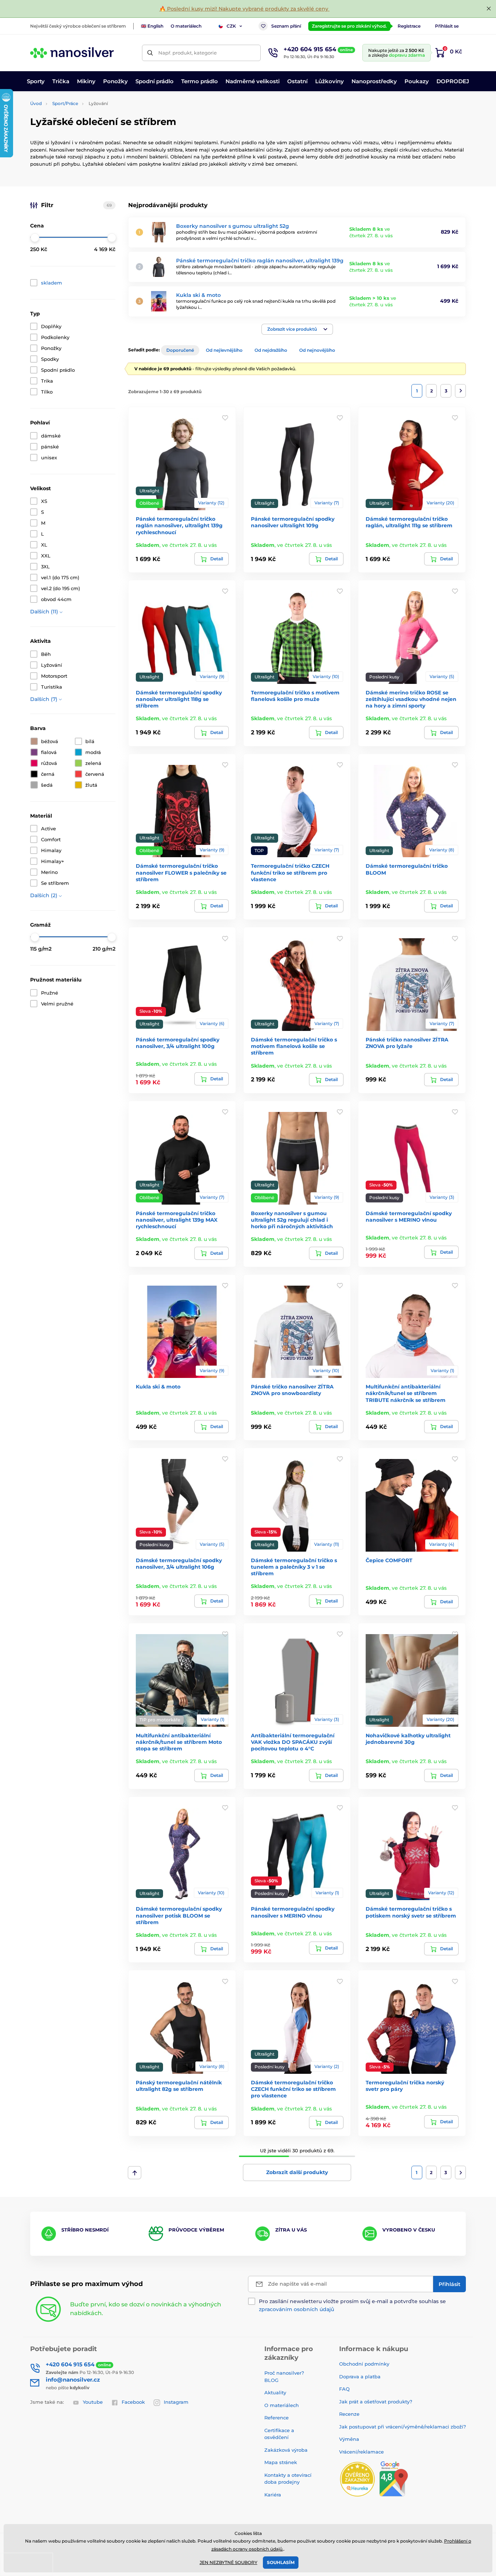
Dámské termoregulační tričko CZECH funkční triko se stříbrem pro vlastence (293, 2089)
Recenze (349, 2414)
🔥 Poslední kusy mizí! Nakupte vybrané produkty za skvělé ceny (245, 9)
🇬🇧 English (152, 26)
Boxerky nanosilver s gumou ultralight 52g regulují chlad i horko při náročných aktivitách (292, 1220)
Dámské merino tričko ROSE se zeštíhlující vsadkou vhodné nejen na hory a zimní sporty (411, 699)
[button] (297, 329)
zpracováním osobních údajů (296, 2309)
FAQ (344, 2389)
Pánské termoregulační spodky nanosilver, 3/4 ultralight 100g (178, 1043)
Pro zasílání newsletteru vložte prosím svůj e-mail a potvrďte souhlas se (352, 2305)
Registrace (409, 26)
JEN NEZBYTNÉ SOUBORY (229, 2562)
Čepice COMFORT (389, 1560)
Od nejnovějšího (317, 350)
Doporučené (180, 350)
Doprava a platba (360, 2377)
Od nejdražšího (271, 350)
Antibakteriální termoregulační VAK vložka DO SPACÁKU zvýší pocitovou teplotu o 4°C (293, 1742)
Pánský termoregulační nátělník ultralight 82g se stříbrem (179, 2086)
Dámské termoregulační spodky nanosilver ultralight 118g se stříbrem (179, 699)
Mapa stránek (281, 2462)
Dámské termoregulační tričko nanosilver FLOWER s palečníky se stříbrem (181, 872)
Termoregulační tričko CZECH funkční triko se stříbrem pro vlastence (290, 872)
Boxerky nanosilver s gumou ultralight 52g (233, 226)
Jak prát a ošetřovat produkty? (376, 2402)
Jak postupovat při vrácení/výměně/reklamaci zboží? (403, 2427)
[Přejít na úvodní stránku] (72, 53)
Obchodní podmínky (364, 2364)
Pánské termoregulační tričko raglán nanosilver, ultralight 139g (260, 261)
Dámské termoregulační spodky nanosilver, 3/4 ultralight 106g (179, 1564)
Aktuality (275, 2392)
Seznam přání (286, 26)
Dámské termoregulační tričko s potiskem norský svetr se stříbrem (411, 1912)
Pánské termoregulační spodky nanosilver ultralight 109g (293, 522)
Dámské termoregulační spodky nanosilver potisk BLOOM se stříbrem (179, 1915)
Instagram (176, 2402)
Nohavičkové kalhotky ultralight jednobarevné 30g (408, 1739)
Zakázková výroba (287, 2450)
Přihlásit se (447, 26)
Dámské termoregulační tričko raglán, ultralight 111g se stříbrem (409, 522)
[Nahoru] (135, 2173)
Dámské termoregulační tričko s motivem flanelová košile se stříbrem (294, 1046)
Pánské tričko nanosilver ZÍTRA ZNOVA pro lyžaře (407, 1043)
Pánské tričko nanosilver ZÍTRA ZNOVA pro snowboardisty (292, 1390)
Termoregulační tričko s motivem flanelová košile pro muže (295, 696)
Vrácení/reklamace (361, 2452)
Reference (277, 2418)
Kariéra (273, 2495)
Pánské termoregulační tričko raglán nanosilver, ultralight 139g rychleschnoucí (179, 525)
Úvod (36, 103)
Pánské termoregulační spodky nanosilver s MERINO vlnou (293, 1912)
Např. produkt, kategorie (188, 53)
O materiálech (186, 26)
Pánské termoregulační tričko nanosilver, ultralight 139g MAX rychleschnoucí (177, 1220)
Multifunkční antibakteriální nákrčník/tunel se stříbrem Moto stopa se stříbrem (179, 1742)
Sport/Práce (65, 103)
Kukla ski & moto (198, 295)
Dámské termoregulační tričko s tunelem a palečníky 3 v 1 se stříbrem (294, 1567)
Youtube (93, 2402)
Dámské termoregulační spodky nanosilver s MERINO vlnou (409, 1217)
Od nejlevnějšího (224, 350)
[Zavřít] (489, 9)
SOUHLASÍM (281, 2562)
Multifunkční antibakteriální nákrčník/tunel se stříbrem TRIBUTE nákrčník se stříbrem (406, 1393)
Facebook (133, 2402)
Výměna (349, 2439)
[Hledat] (150, 53)
